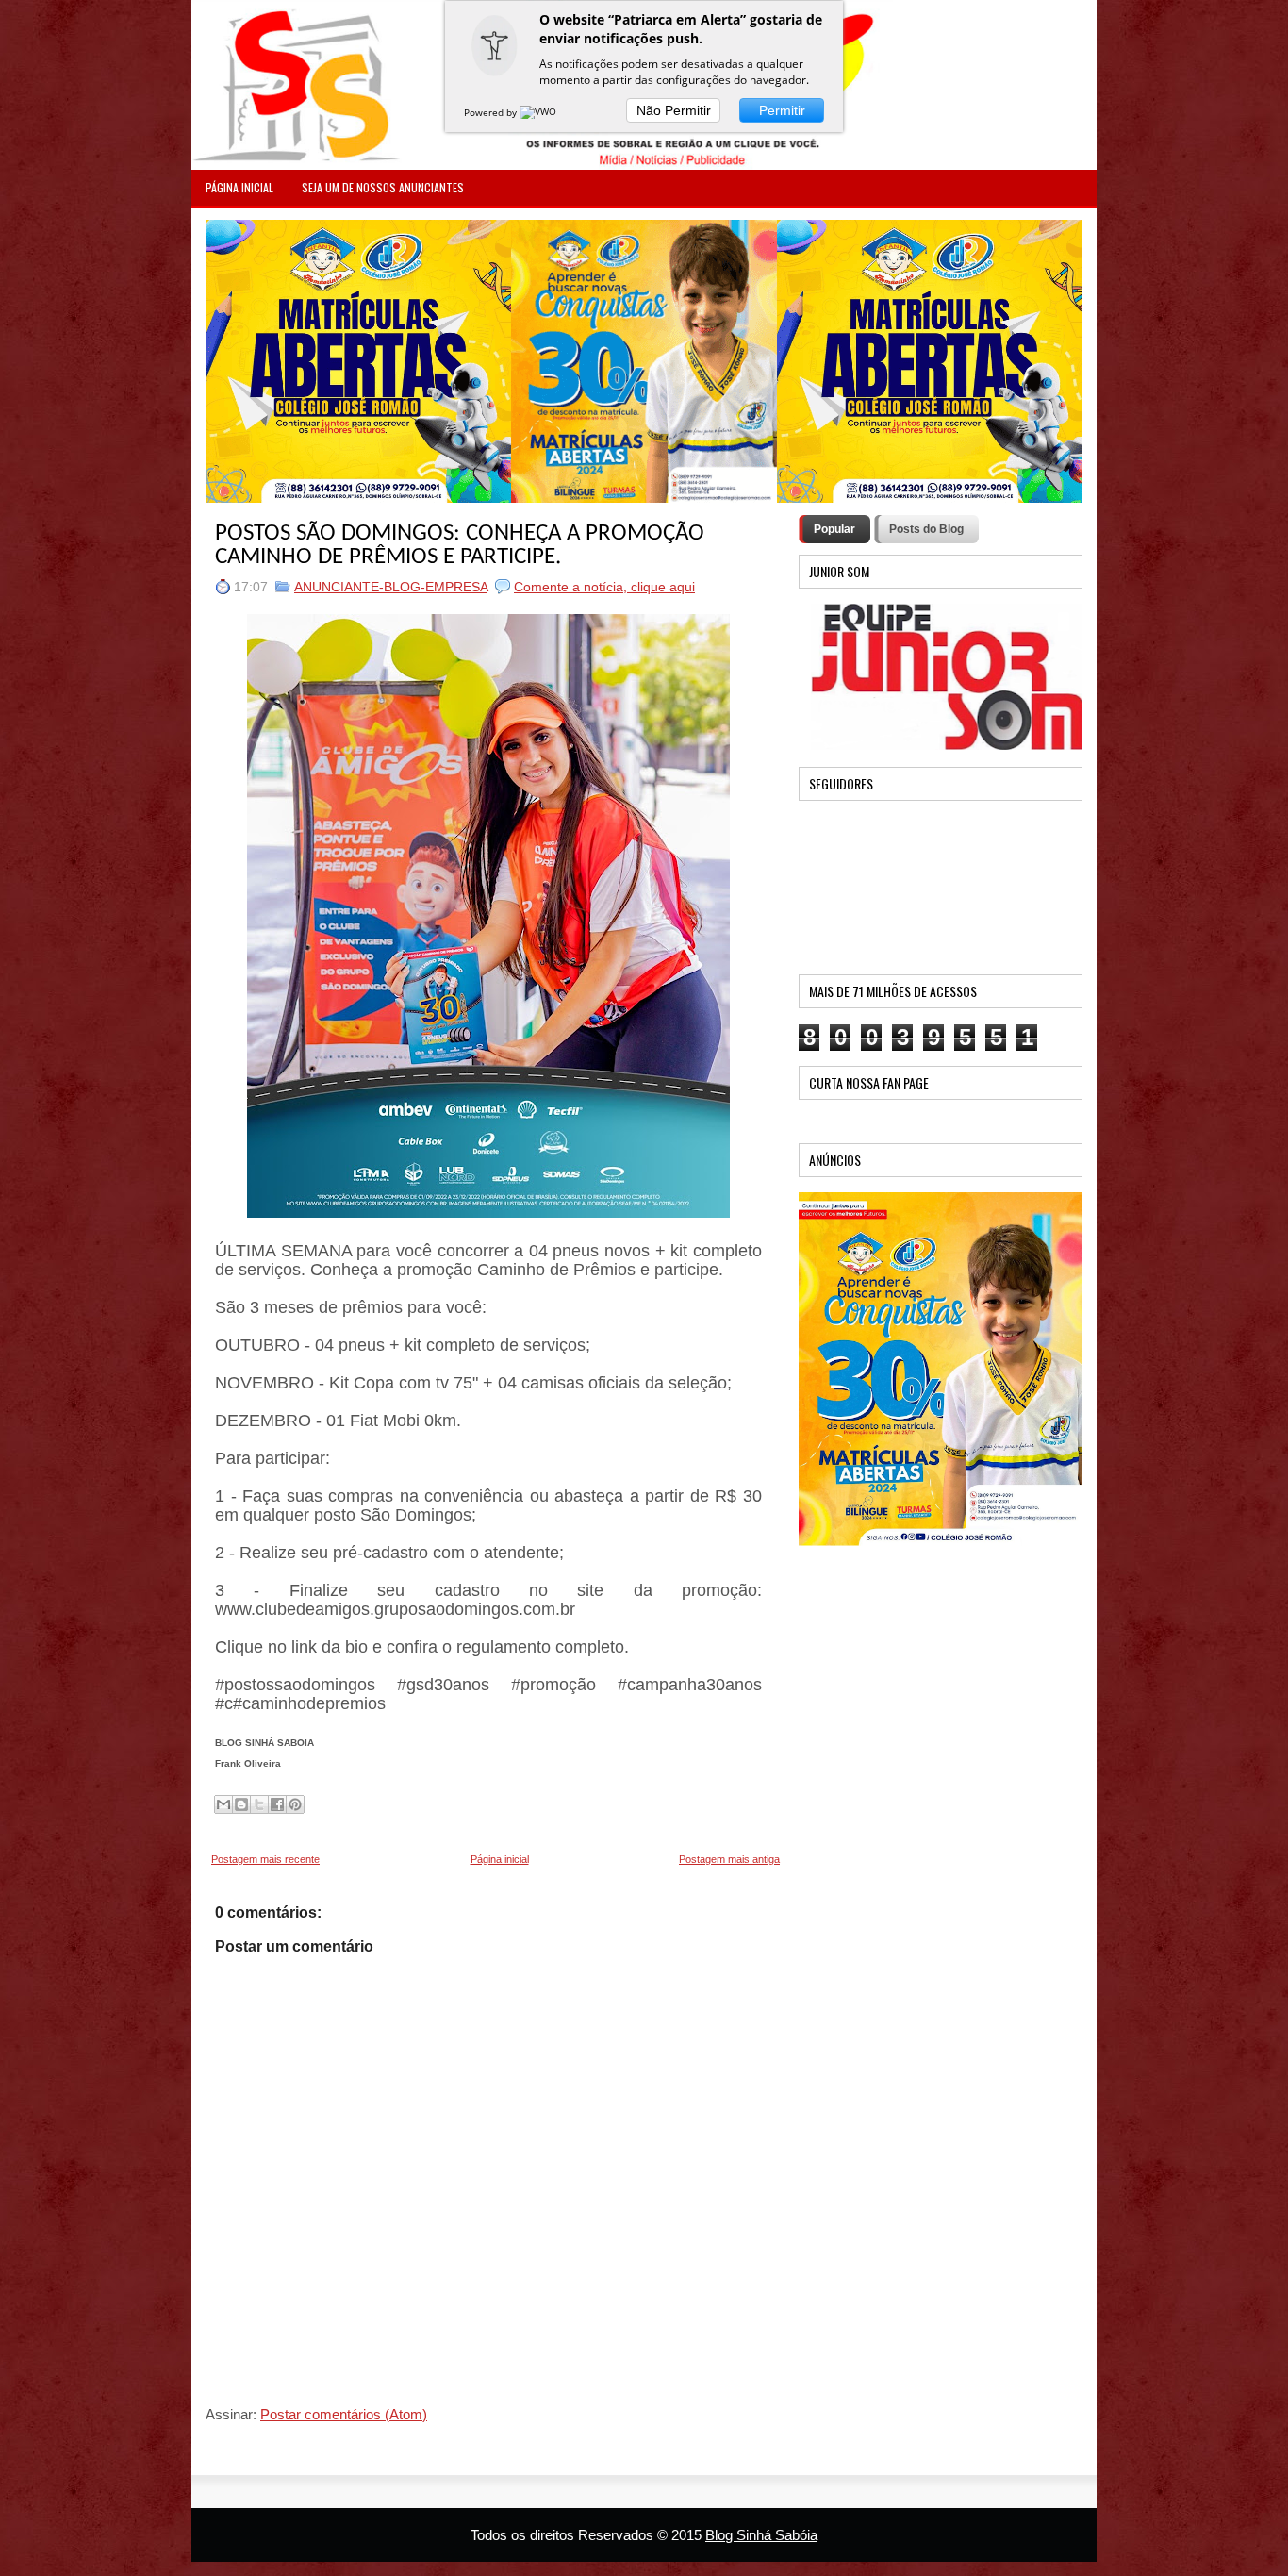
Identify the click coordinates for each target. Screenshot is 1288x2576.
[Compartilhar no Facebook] (277, 1804)
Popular (834, 529)
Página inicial (500, 1859)
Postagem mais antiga (729, 1859)
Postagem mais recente (265, 1859)
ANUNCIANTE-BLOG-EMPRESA (391, 587)
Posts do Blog (926, 529)
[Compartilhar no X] (259, 1804)
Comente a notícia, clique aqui (604, 587)
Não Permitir (674, 110)
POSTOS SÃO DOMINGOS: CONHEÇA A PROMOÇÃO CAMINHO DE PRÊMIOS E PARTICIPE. (460, 545)
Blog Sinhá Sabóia (761, 2535)
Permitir (782, 110)
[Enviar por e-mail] (223, 1804)
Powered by (492, 112)
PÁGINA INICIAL (239, 187)
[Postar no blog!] (241, 1804)
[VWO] (539, 112)
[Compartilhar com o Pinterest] (295, 1804)
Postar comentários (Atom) (344, 2414)
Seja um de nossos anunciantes (383, 187)
